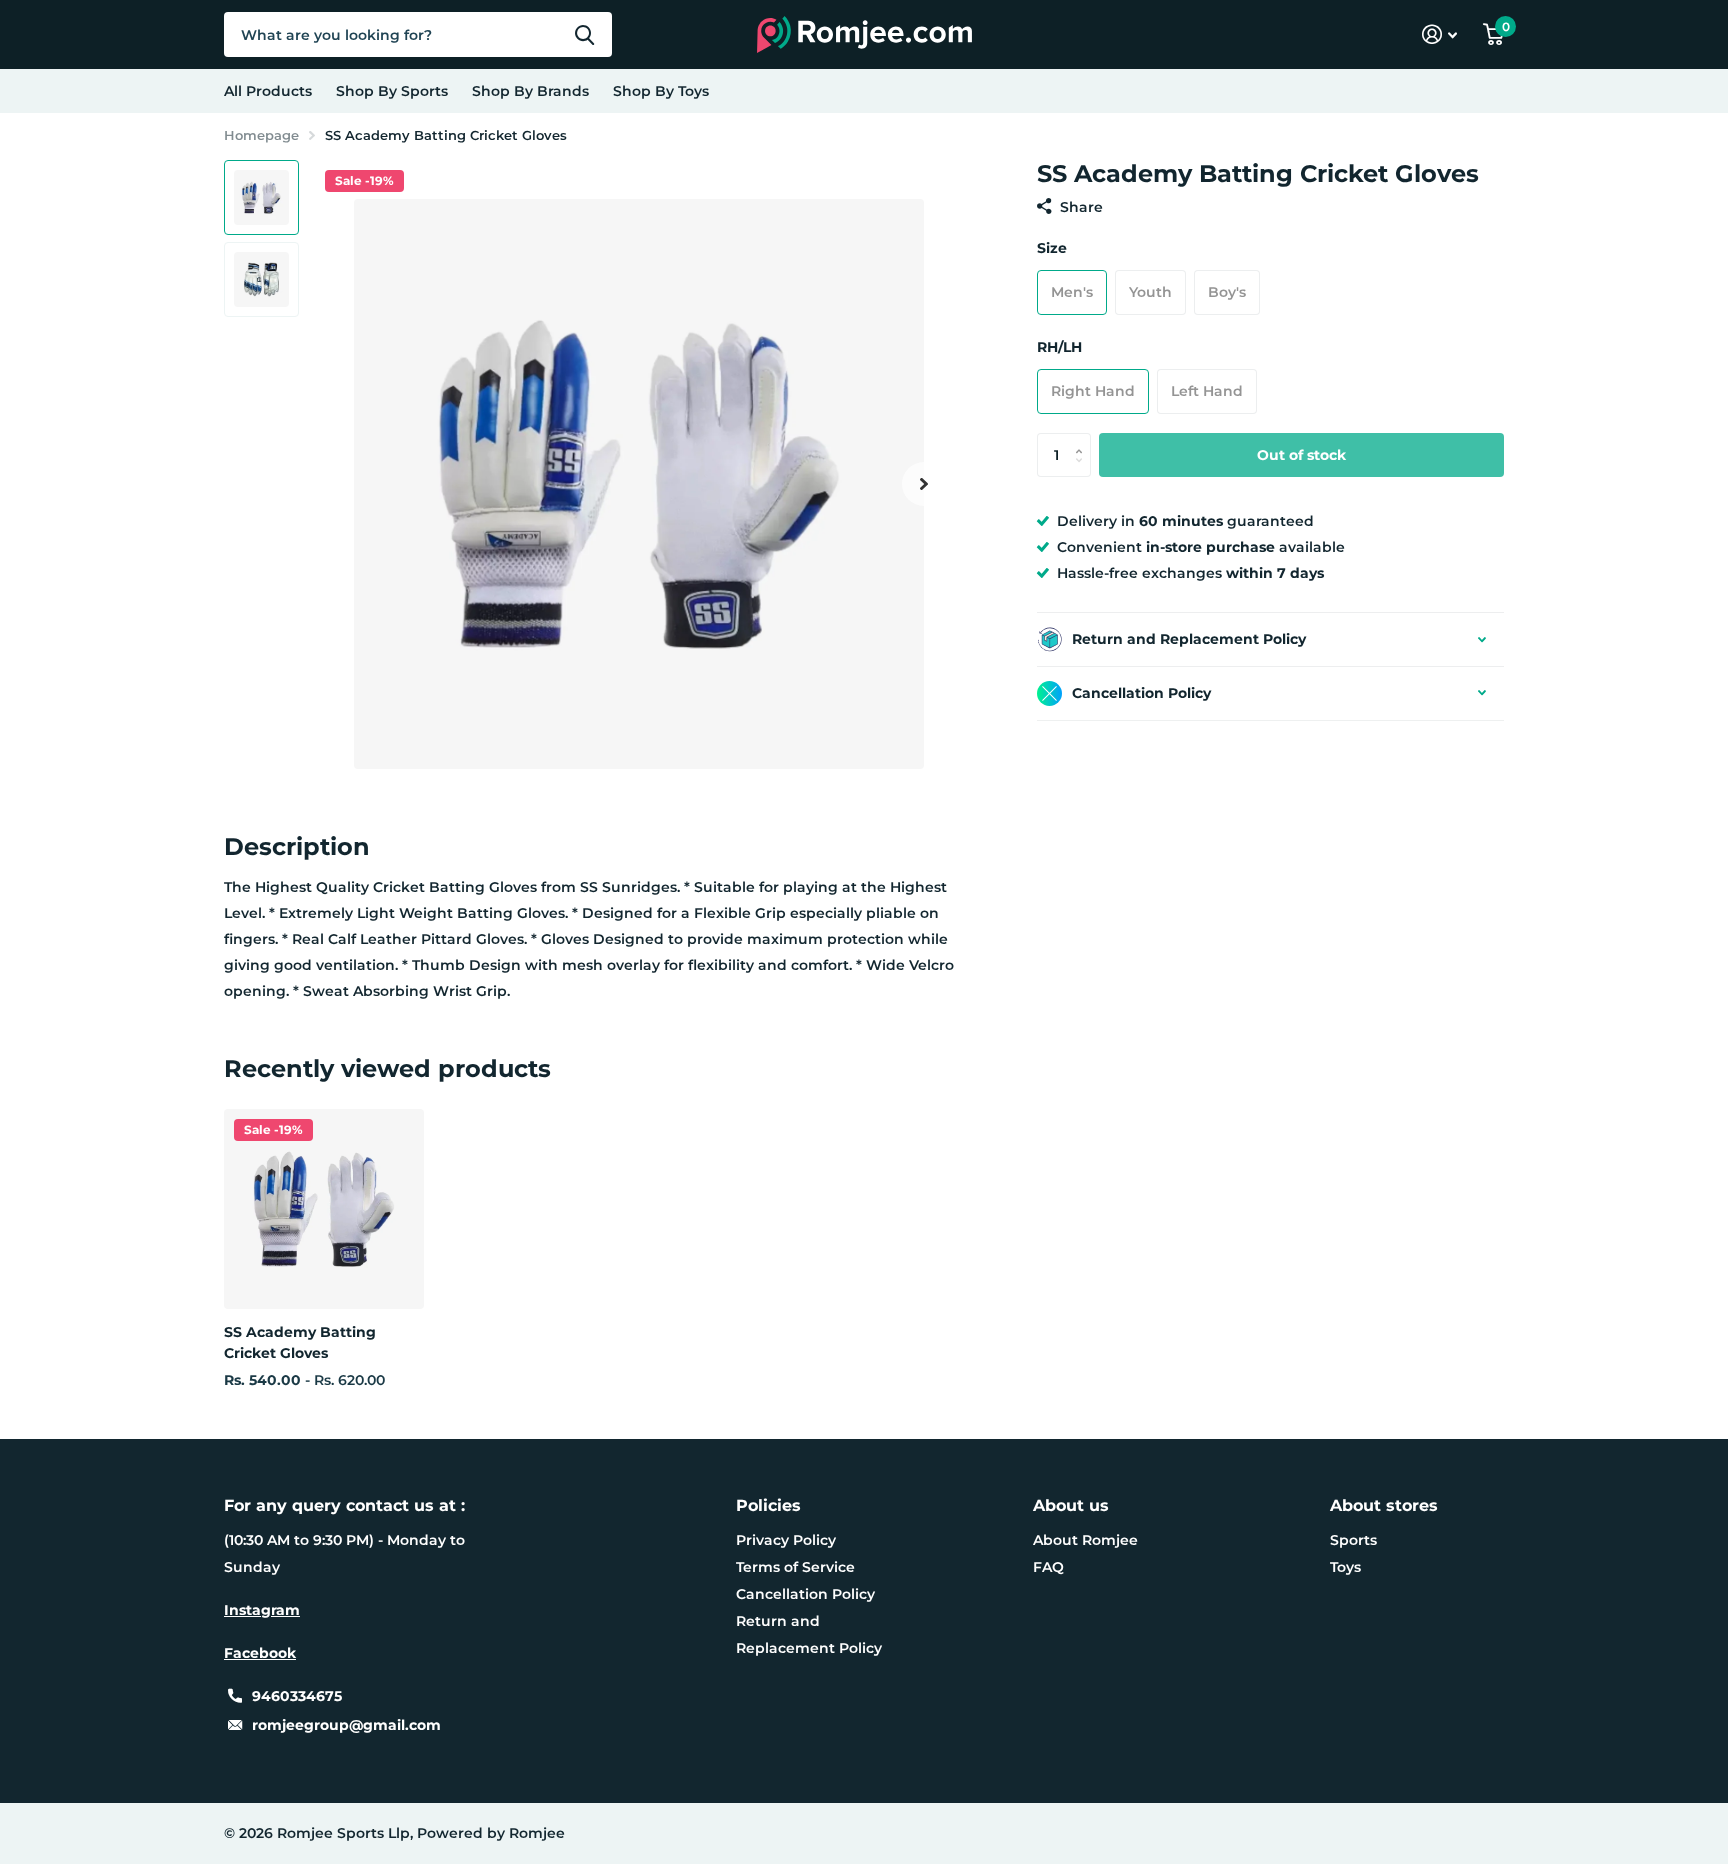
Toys (1345, 1567)
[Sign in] (1439, 34)
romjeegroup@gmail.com (346, 1725)
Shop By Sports (392, 91)
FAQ (1048, 1567)
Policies (768, 1505)
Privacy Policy (786, 1540)
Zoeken (584, 34)
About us (1071, 1505)
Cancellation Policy (805, 1594)
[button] (924, 483)
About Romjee (1085, 1540)
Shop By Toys (661, 91)
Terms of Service (795, 1567)
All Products (268, 91)
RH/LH (1059, 347)
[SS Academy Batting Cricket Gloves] (324, 1209)
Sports (1353, 1540)
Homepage (261, 135)
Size (1052, 248)
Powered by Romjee (491, 1833)
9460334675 (297, 1696)
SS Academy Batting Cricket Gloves (300, 1342)
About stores (1384, 1505)
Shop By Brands (530, 91)
